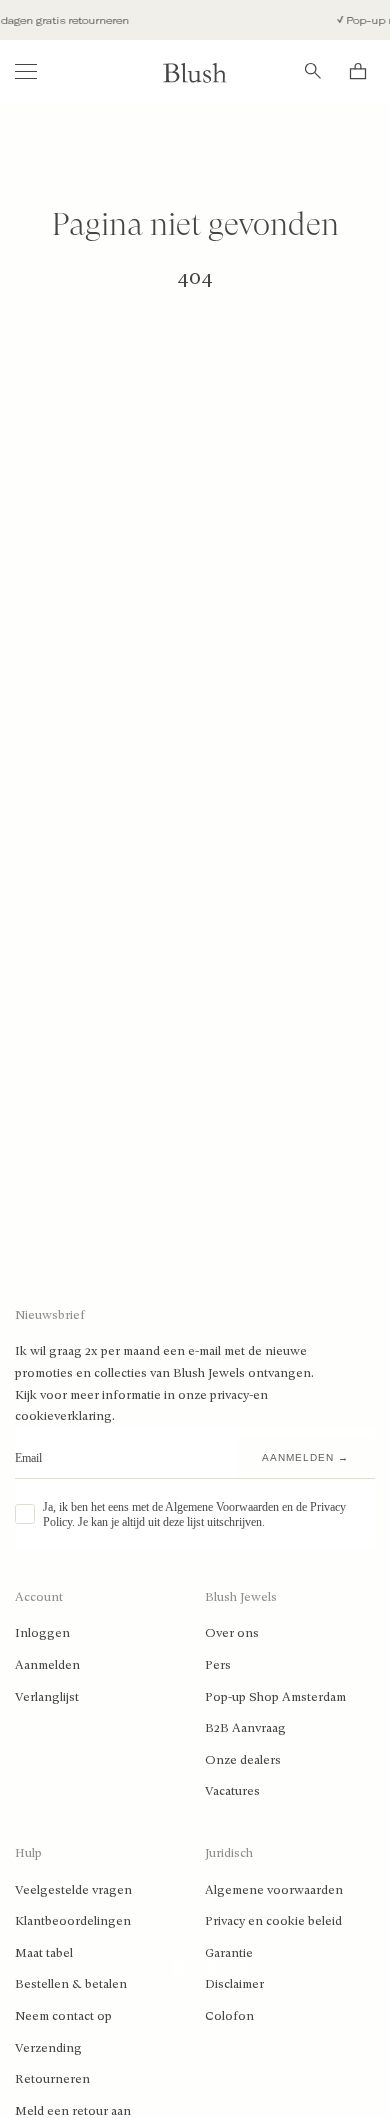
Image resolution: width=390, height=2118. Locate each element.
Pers (218, 1665)
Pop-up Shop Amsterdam (275, 1697)
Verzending (48, 2048)
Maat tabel (44, 1953)
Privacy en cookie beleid (273, 1921)
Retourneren (52, 2079)
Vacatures (232, 1791)
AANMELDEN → (305, 1457)
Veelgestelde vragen (73, 1890)
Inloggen (42, 1633)
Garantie (229, 1953)
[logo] (195, 71)
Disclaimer (234, 1984)
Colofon (229, 2016)
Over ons (232, 1633)
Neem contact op (63, 2016)
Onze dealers (243, 1760)
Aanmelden (47, 1665)
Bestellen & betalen (71, 1984)
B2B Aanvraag (245, 1728)
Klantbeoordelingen (73, 1921)
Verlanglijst (47, 1697)
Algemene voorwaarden (274, 1890)
